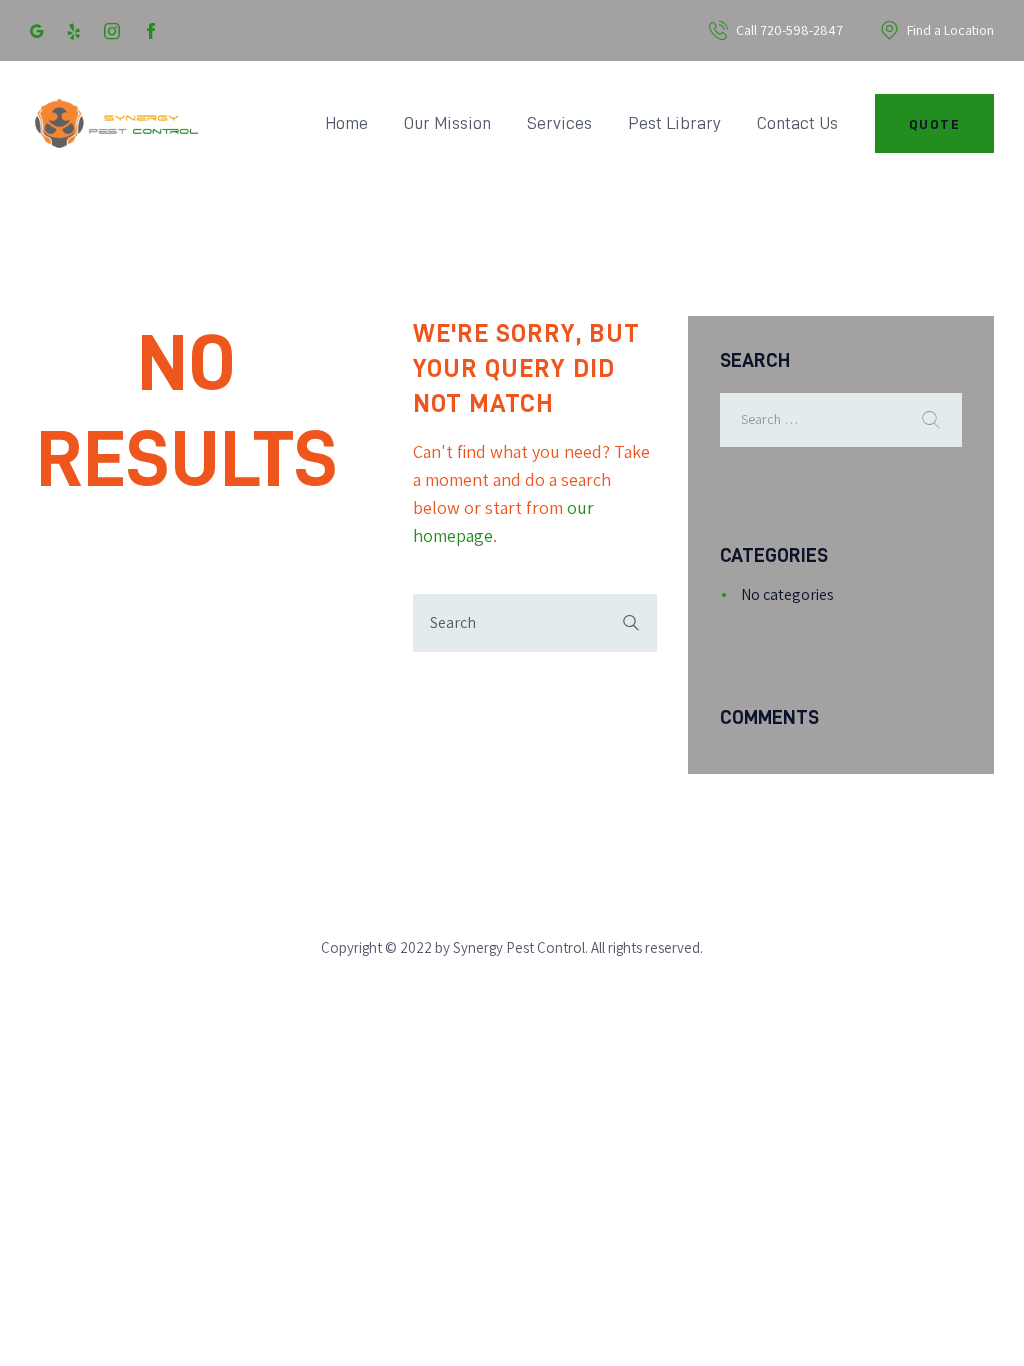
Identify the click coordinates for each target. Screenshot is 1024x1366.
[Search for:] (841, 418)
